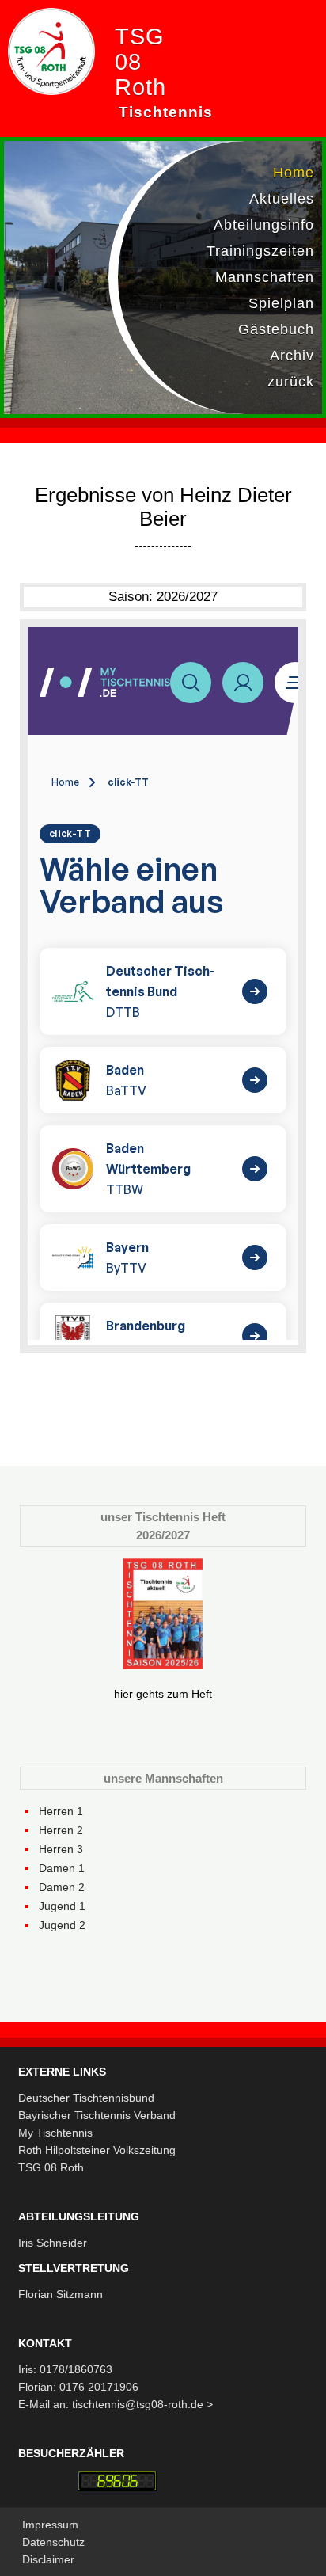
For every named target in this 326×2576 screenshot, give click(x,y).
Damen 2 (62, 1887)
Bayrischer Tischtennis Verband (97, 2115)
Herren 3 (61, 1849)
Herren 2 (61, 1830)
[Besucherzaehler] (117, 2481)
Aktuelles (282, 199)
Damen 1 (62, 1868)
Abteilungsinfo (264, 225)
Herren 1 (61, 1811)
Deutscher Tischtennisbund (86, 2098)
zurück (291, 382)
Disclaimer (48, 2559)
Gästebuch (276, 329)
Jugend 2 (62, 1925)
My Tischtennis (55, 2133)
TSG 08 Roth (51, 2167)
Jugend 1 (62, 1906)
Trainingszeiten (260, 251)
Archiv (292, 356)
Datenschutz (53, 2542)
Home (294, 173)
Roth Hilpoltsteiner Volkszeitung (97, 2150)
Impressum (50, 2525)
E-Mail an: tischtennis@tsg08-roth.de (112, 2404)
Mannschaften (265, 277)
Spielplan (281, 303)
